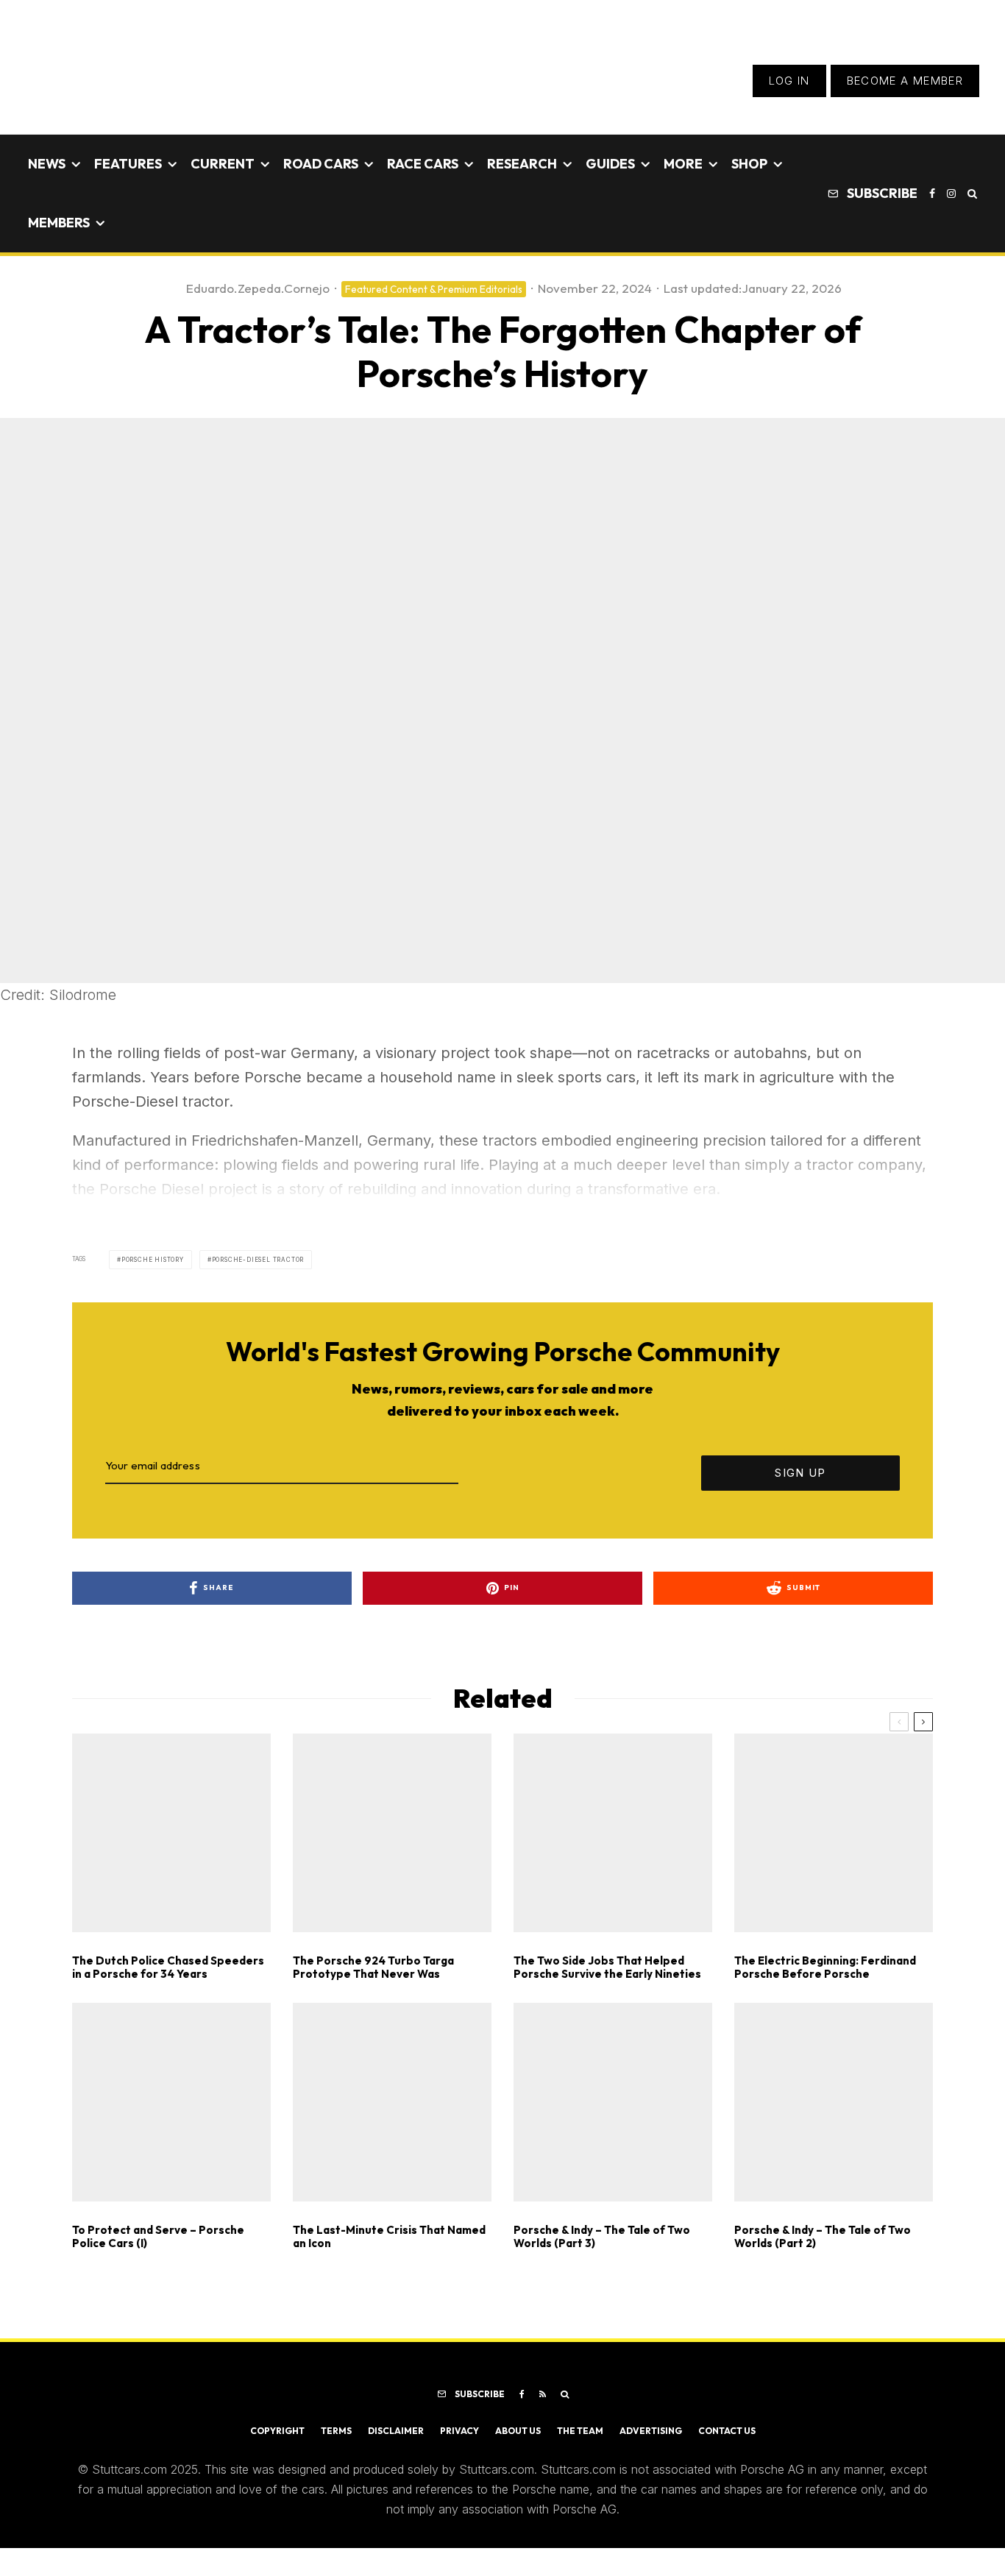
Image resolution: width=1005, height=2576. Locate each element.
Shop (749, 164)
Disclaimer (396, 2431)
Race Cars (423, 164)
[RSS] (543, 2394)
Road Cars (321, 164)
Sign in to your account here (569, 1871)
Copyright (277, 2431)
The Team (580, 2431)
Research (522, 164)
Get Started (503, 1818)
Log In (789, 81)
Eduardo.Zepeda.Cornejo (258, 288)
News (47, 164)
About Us (518, 2431)
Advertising (651, 2431)
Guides (610, 164)
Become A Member (905, 81)
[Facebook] (932, 194)
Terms (336, 2431)
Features (128, 164)
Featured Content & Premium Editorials (434, 289)
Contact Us (727, 2431)
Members (59, 223)
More (683, 164)
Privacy (459, 2431)
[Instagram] (951, 194)
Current (223, 164)
